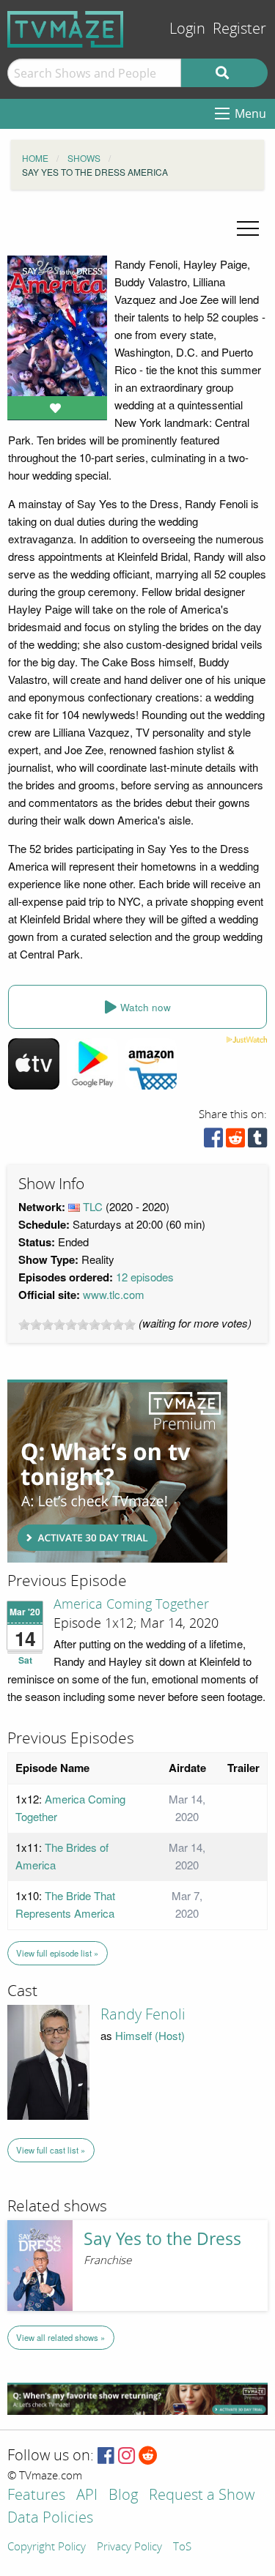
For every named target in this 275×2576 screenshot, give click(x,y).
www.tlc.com (114, 1294)
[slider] (77, 1325)
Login (187, 29)
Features (36, 2496)
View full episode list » (57, 1953)
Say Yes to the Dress (162, 2239)
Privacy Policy (129, 2547)
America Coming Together (131, 1604)
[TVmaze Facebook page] (106, 2456)
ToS (182, 2547)
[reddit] (235, 1141)
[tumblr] (257, 1141)
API (87, 2496)
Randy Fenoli (143, 2014)
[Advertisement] (117, 1471)
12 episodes (145, 1277)
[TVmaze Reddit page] (148, 2456)
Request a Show (202, 2496)
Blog (123, 2496)
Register (239, 29)
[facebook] (213, 1141)
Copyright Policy (47, 2547)
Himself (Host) (150, 2035)
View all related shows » (60, 2337)
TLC (93, 1206)
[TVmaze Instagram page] (126, 2456)
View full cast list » (51, 2150)
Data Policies (50, 2519)
